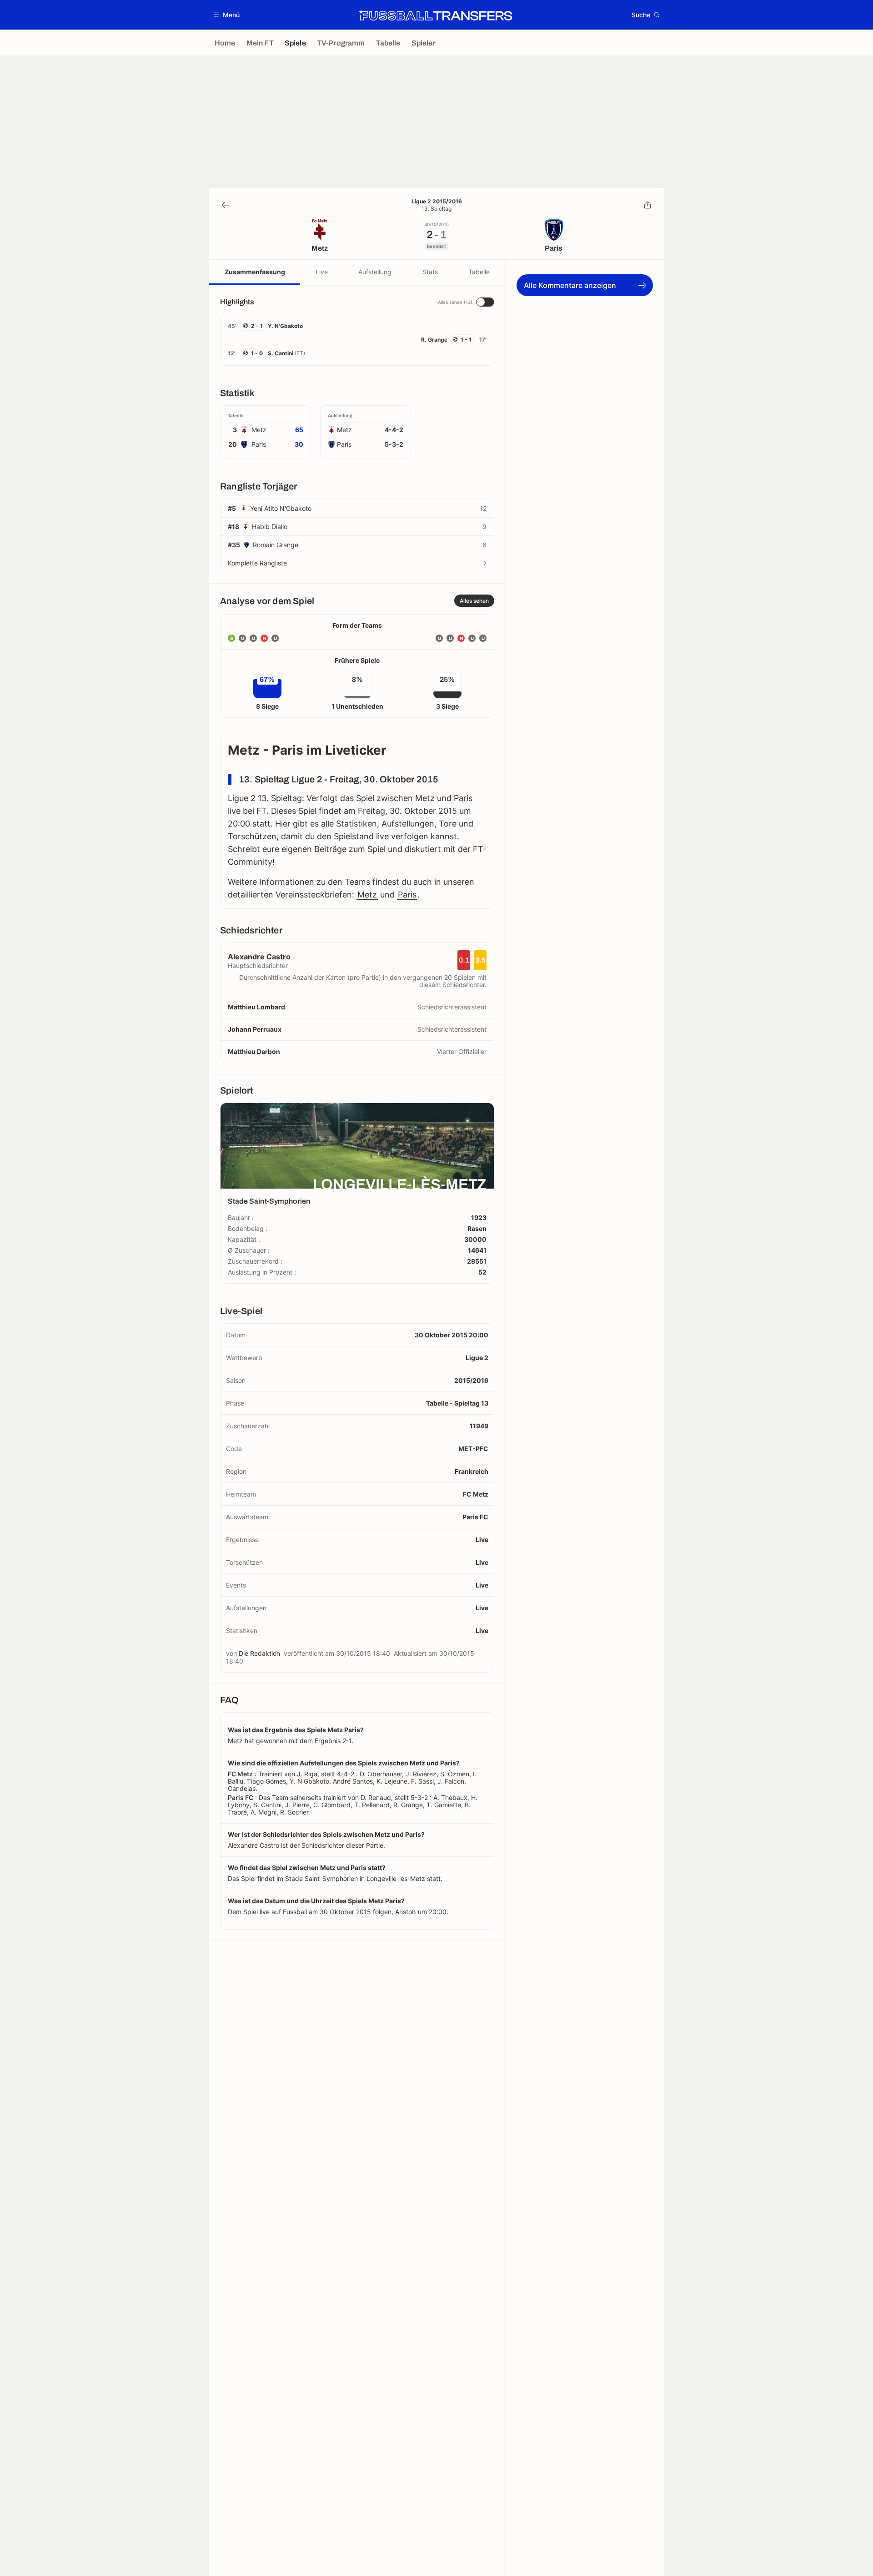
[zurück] (226, 205)
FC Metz (476, 1494)
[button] (227, 15)
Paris (407, 895)
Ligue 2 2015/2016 (437, 202)
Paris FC (475, 1517)
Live (322, 272)
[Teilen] (647, 205)
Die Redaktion (259, 1653)
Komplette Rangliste (257, 563)
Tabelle (479, 272)
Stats (430, 272)
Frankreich (472, 1471)
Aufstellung (375, 272)
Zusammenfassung (255, 272)
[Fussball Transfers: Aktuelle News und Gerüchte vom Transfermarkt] (436, 15)
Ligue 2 (477, 1358)
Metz (367, 895)
